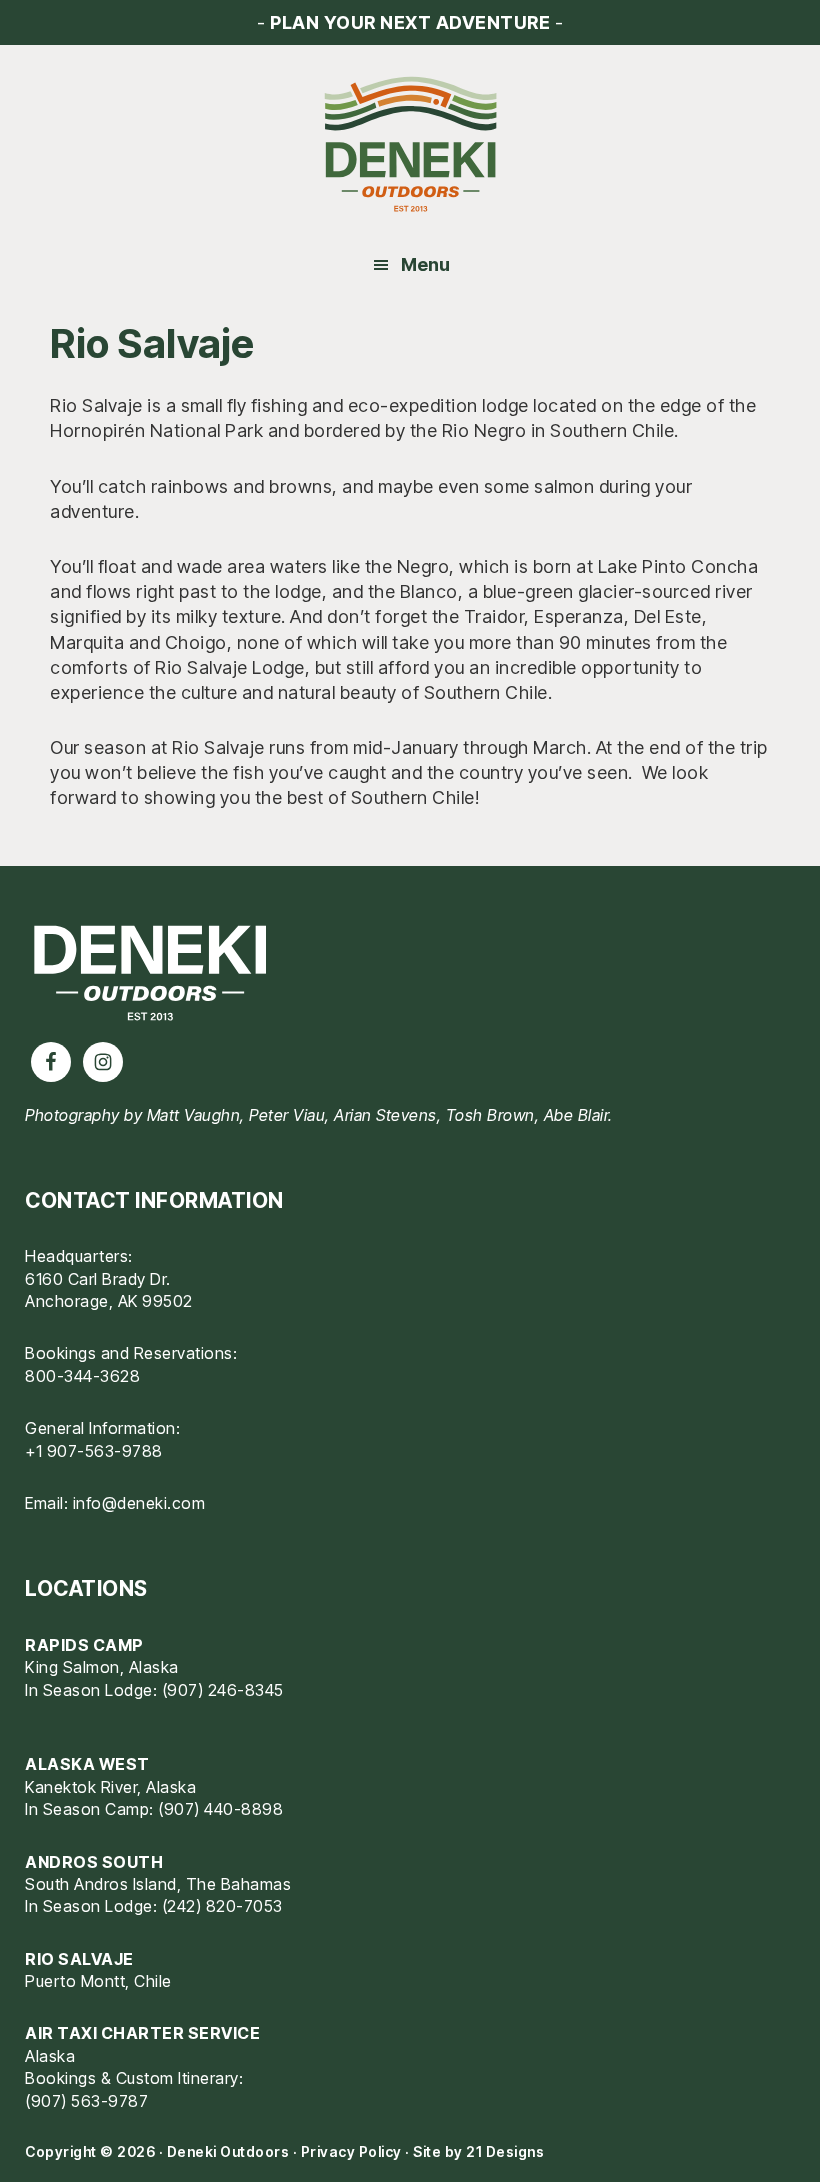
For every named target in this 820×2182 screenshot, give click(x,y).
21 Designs (505, 2151)
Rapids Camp (84, 1645)
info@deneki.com (139, 1503)
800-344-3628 (82, 1376)
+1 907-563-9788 (94, 1451)
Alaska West (87, 1764)
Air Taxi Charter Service (142, 2033)
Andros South (94, 1862)
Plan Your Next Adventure (410, 22)
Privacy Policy (351, 2151)
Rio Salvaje (79, 1959)
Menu (425, 264)
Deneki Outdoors (410, 145)
